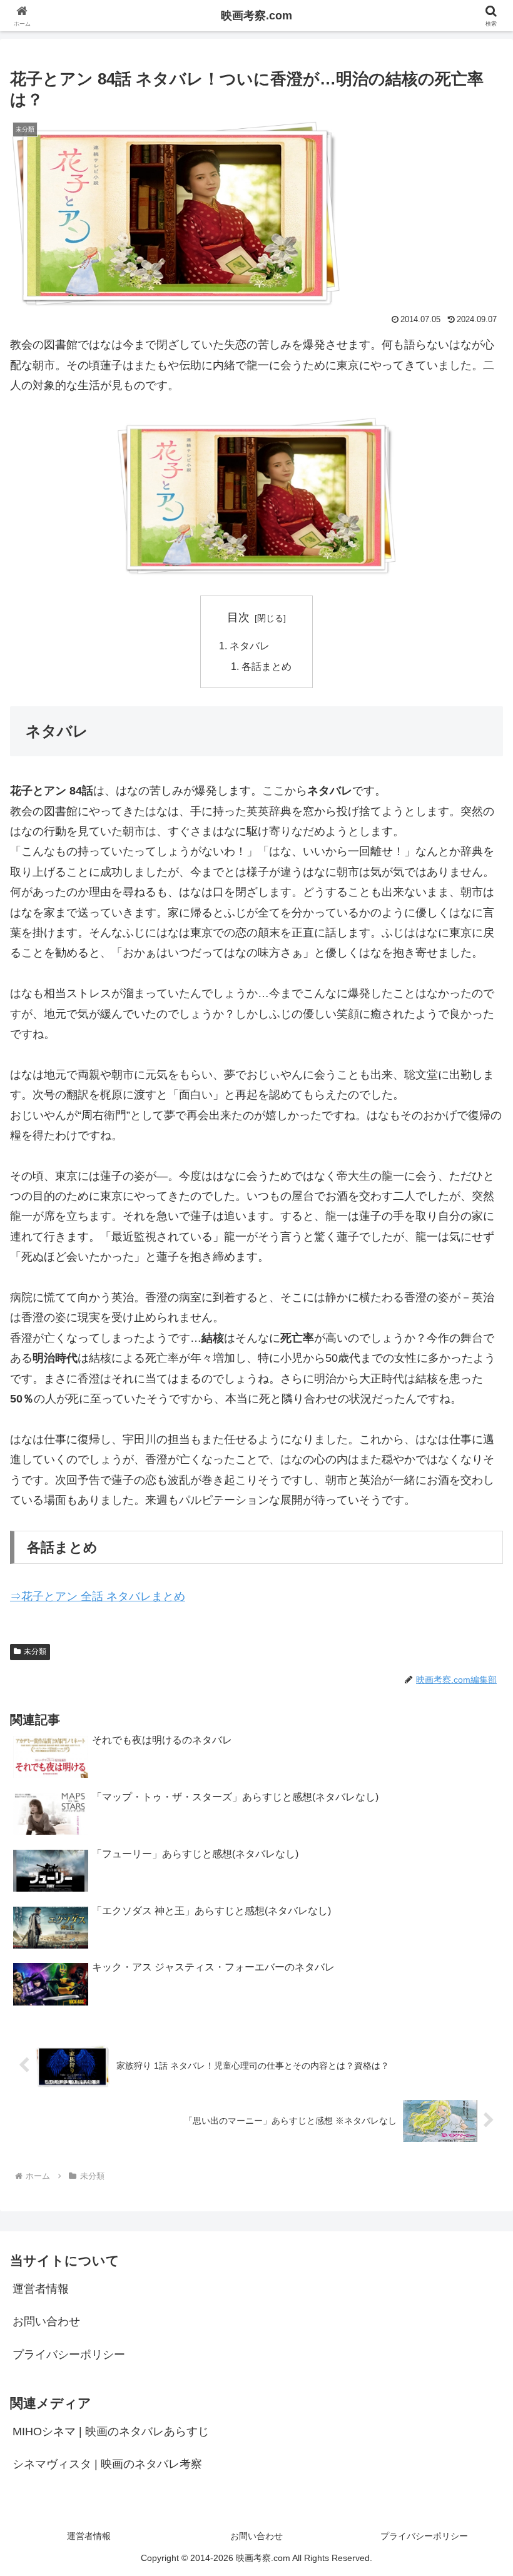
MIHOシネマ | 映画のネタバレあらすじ (111, 2431)
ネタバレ (250, 646)
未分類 (35, 1651)
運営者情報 (41, 2289)
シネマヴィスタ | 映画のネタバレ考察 (107, 2464)
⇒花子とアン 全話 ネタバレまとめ (98, 1596)
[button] (475, 1955)
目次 (238, 617)
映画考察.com (256, 16)
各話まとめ (267, 666)
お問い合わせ (46, 2321)
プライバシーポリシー (69, 2355)
